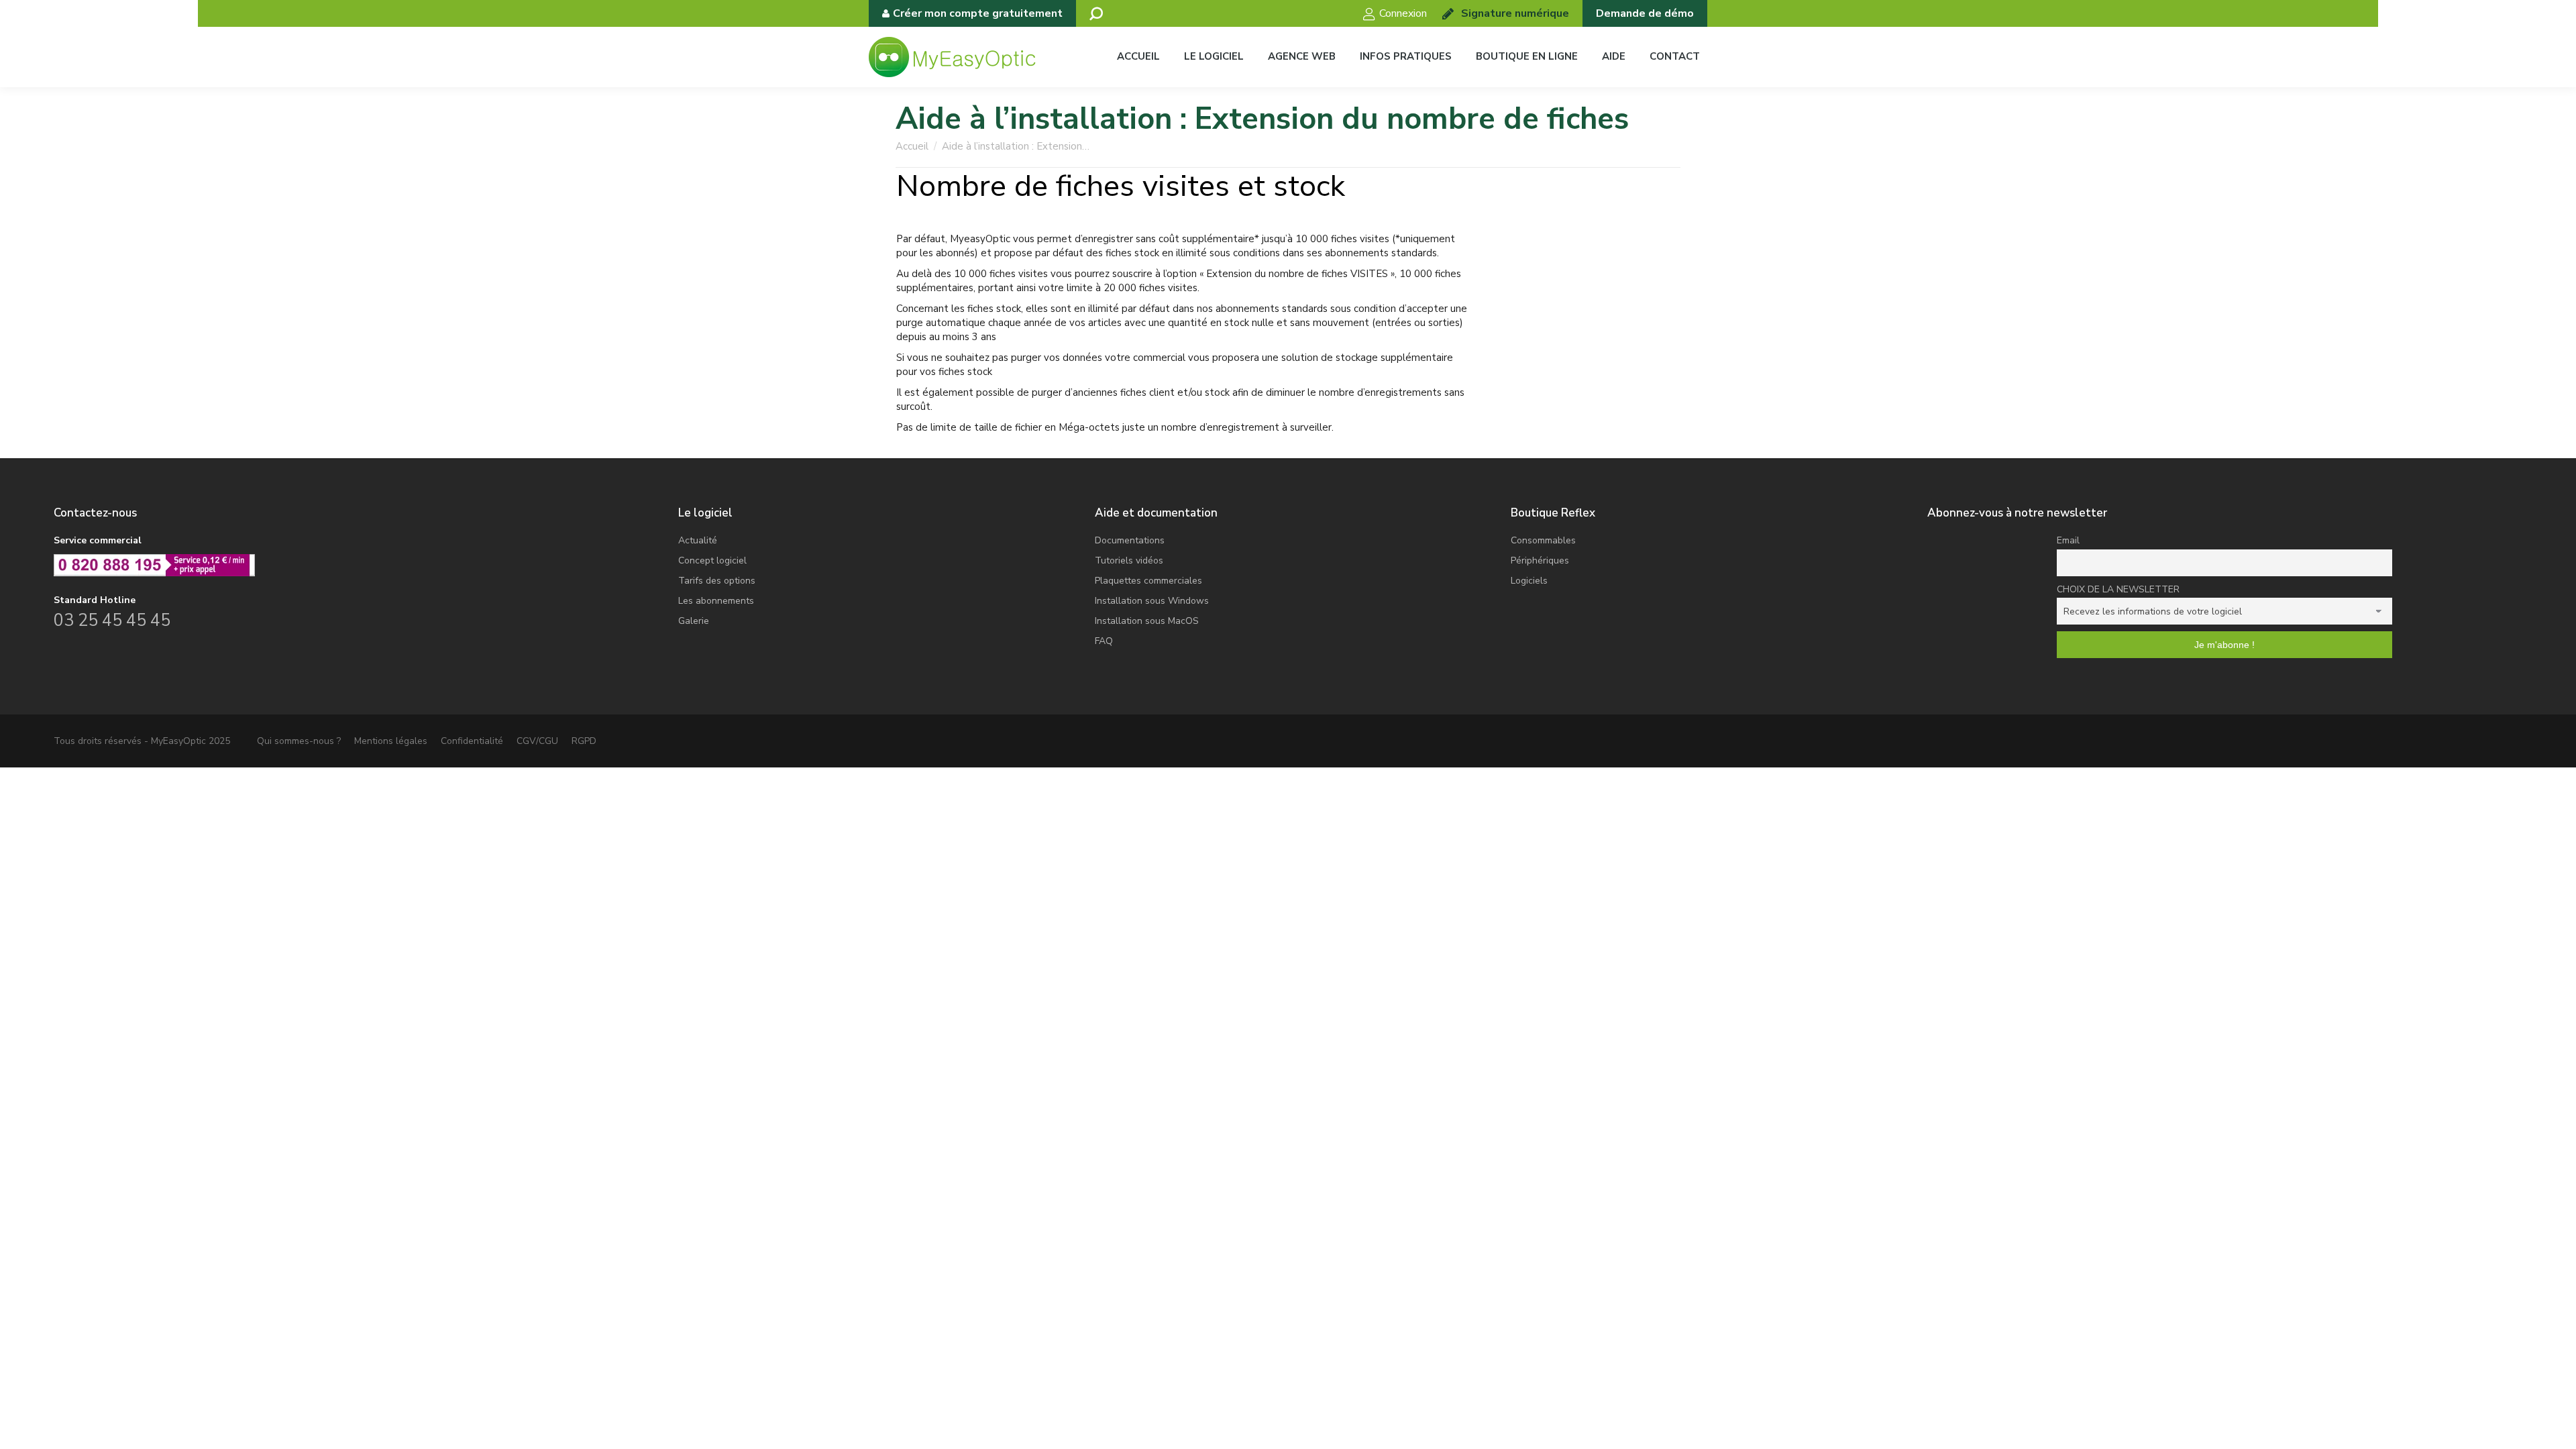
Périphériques (1540, 560)
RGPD (584, 741)
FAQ (1104, 641)
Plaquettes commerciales (1148, 581)
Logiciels (1529, 581)
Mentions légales (391, 741)
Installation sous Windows (1152, 601)
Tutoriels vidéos (1129, 560)
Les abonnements (716, 601)
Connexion (1403, 13)
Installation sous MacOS (1147, 621)
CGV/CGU (537, 741)
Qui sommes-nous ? (299, 741)
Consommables (1543, 540)
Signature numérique (1515, 13)
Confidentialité (472, 741)
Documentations (1130, 540)
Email (2068, 540)
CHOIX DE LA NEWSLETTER (2118, 589)
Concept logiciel (712, 560)
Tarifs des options (717, 581)
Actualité (698, 540)
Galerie (694, 621)
